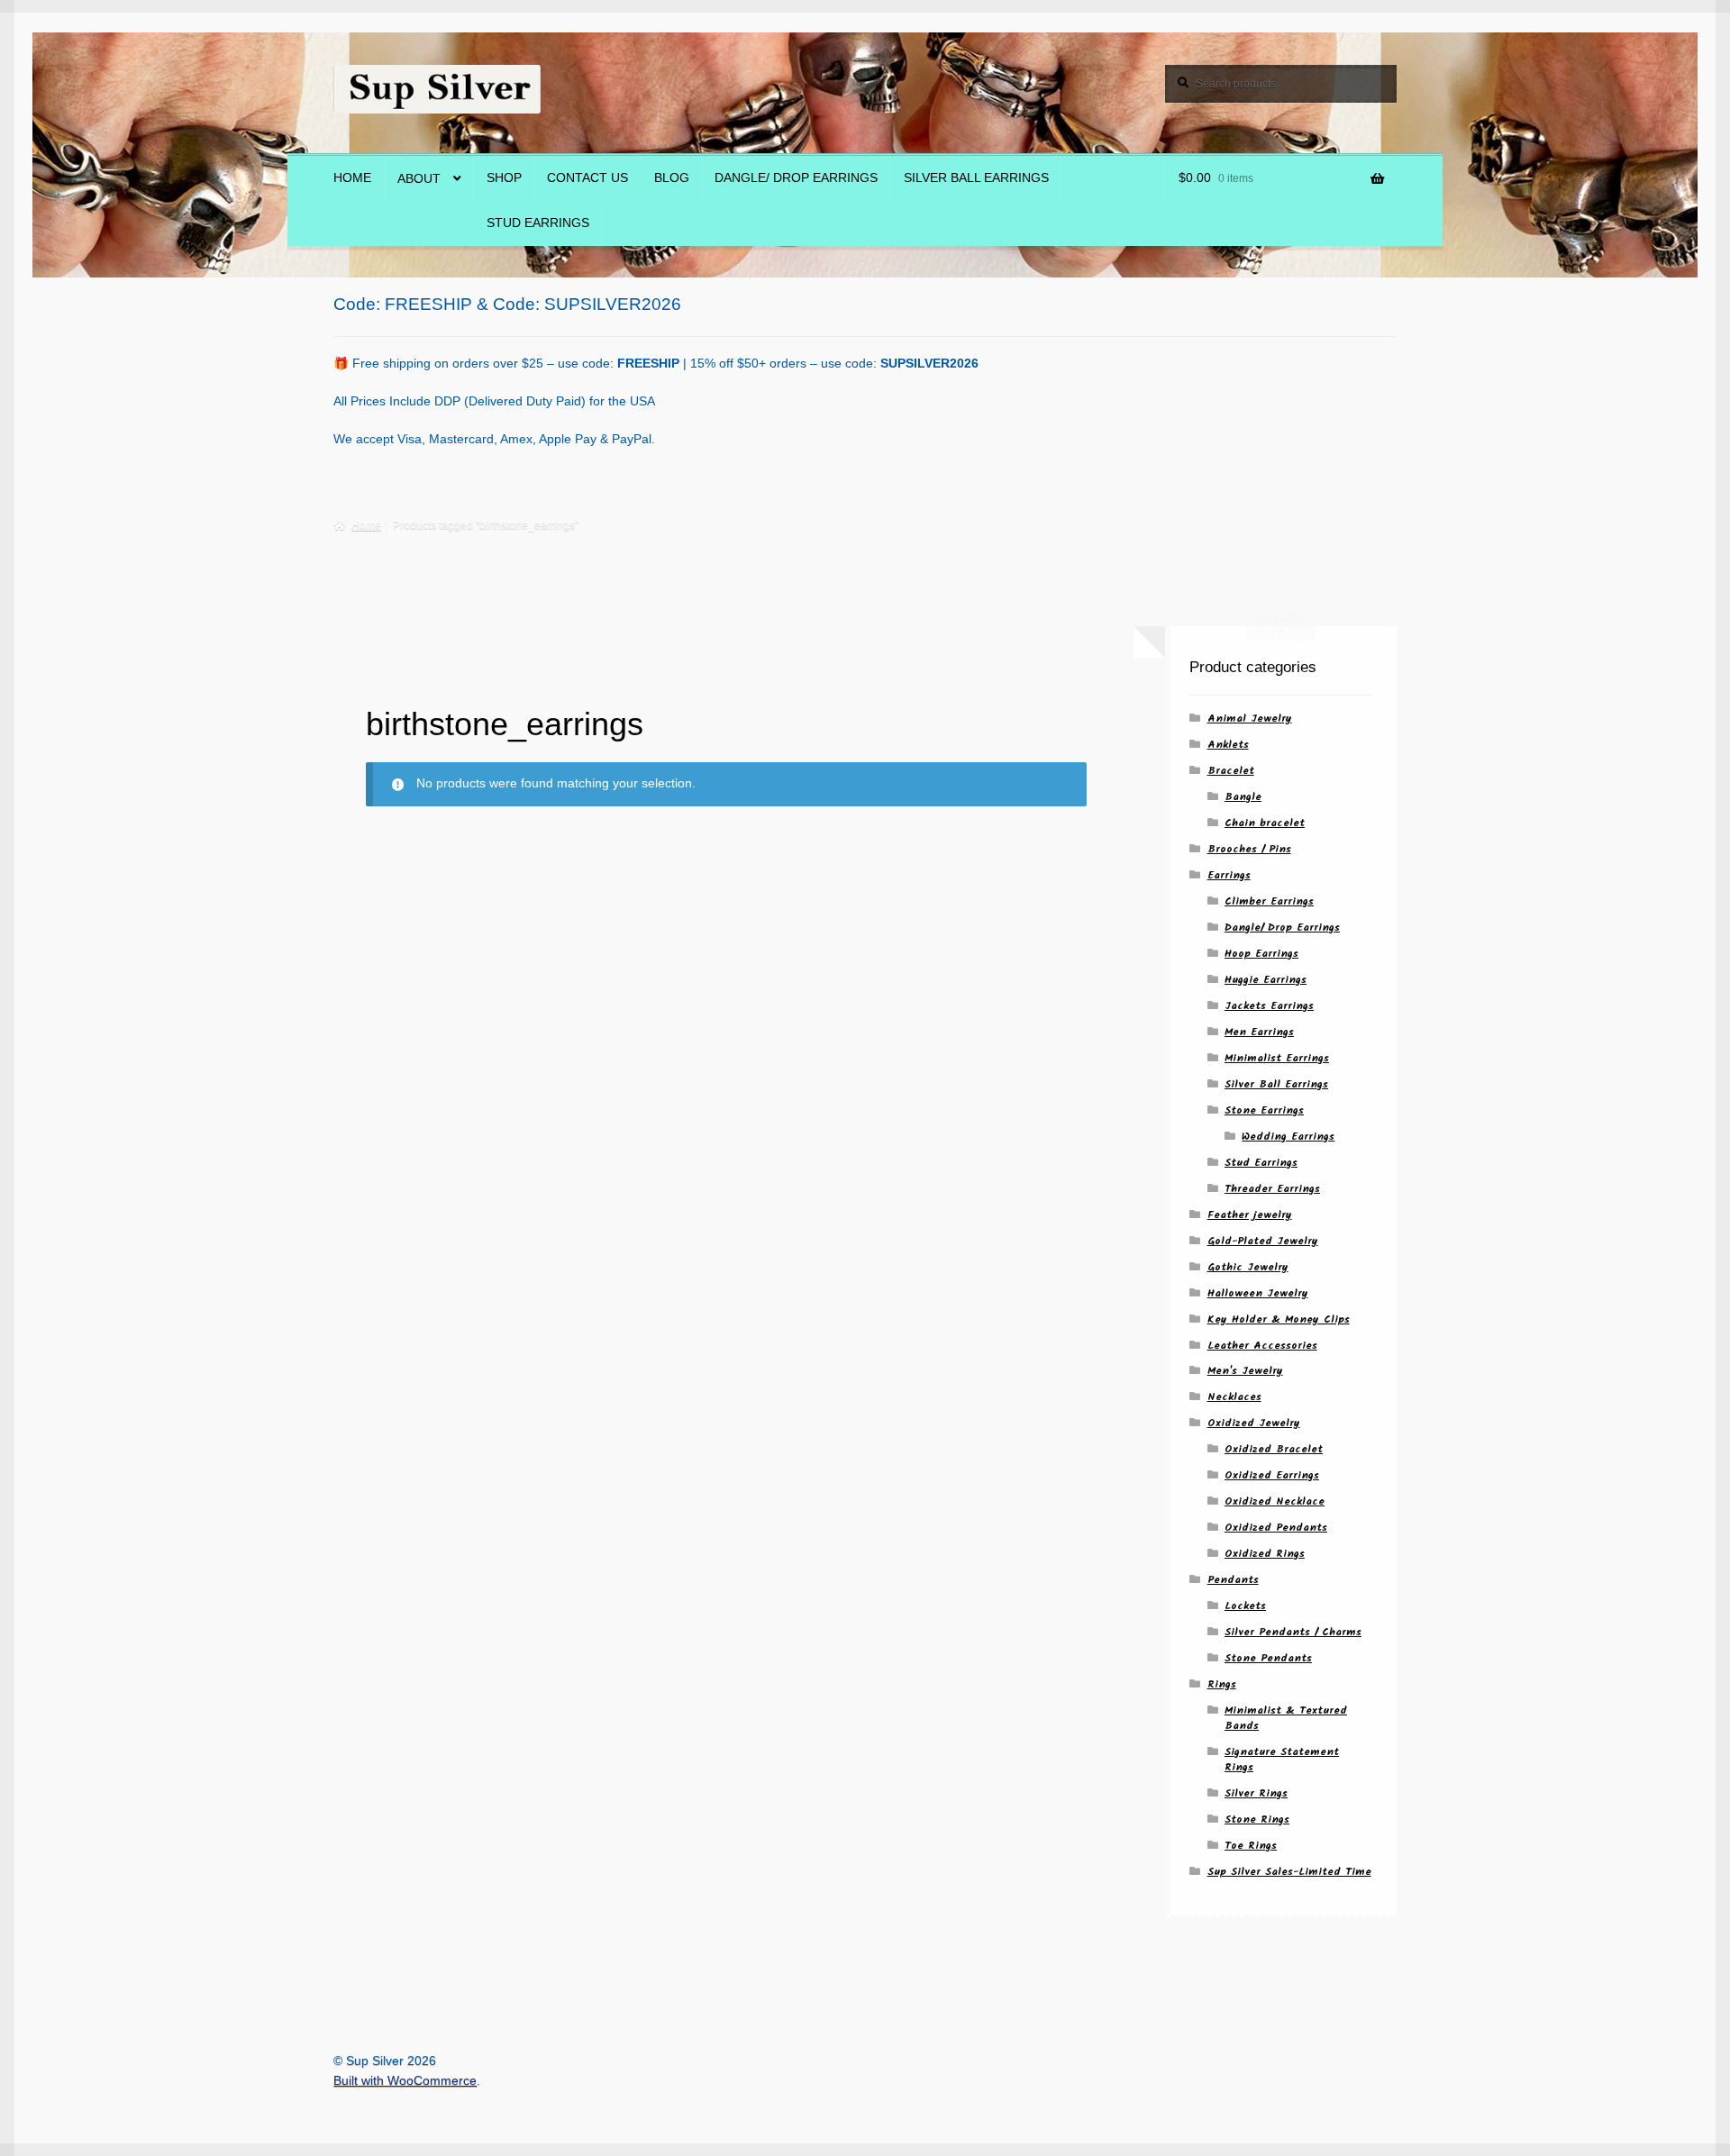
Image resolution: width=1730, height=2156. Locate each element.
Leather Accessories (1262, 1346)
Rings (1222, 1684)
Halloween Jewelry (1258, 1293)
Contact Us (587, 178)
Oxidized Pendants (1276, 1528)
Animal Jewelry (1250, 719)
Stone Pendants (1268, 1658)
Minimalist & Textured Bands (1286, 1718)
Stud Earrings (538, 223)
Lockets (1245, 1606)
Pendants (1233, 1580)
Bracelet (1231, 771)
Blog (672, 178)
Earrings (1229, 875)
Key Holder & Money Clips (1279, 1319)
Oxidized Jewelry (1254, 1423)
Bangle (1243, 797)
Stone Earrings (1264, 1110)
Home (352, 178)
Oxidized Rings (1265, 1554)
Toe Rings (1251, 1846)
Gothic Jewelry (1248, 1267)
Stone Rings (1257, 1819)
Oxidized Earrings (1272, 1475)
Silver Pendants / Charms (1293, 1632)
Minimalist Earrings (1277, 1058)
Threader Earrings (1272, 1189)
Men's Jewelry (1245, 1371)
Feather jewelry (1250, 1215)
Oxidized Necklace (1275, 1501)
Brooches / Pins (1249, 849)
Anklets (1228, 745)
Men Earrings (1259, 1032)
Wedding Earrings (1288, 1137)
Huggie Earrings (1266, 980)
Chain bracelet (1265, 823)
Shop (504, 178)
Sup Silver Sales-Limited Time (1289, 1872)
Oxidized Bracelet (1274, 1449)
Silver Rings (1256, 1793)
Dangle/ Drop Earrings (796, 178)
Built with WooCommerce (405, 2081)
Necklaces (1234, 1397)
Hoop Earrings (1261, 954)
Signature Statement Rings (1282, 1760)
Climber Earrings (1269, 901)
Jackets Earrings (1269, 1006)
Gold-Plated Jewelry (1263, 1241)
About (419, 179)
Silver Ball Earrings (976, 178)
